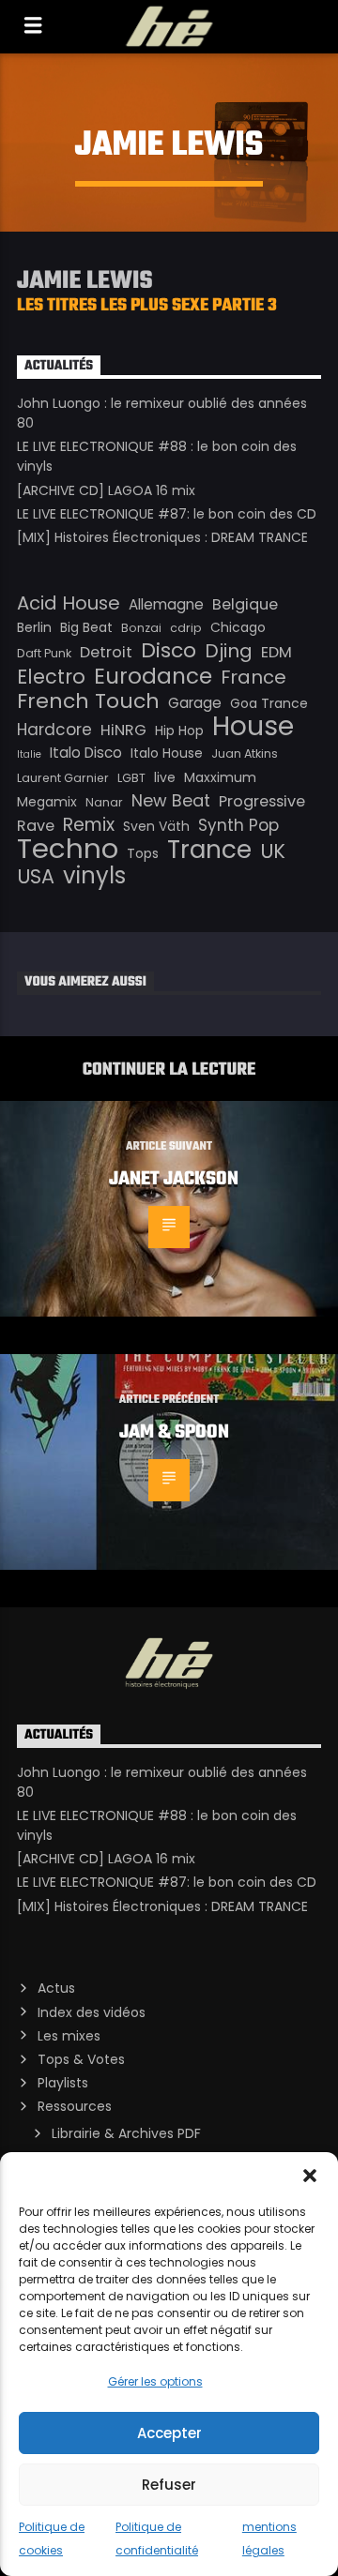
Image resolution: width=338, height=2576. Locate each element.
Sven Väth (156, 826)
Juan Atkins (245, 753)
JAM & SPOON (174, 1433)
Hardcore (54, 730)
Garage (195, 703)
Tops (143, 853)
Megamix (47, 802)
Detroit (106, 652)
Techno (68, 849)
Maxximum (220, 777)
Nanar (104, 802)
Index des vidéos (92, 2012)
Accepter (169, 2433)
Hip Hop (179, 731)
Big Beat (86, 627)
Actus (56, 1988)
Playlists (63, 2083)
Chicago (238, 627)
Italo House (167, 753)
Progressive (262, 801)
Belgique (245, 604)
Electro (51, 677)
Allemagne (166, 604)
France (253, 677)
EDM (277, 652)
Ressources (75, 2106)
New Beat (171, 801)
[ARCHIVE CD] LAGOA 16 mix (106, 490)
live (165, 777)
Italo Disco (86, 753)
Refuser (169, 2485)
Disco (169, 651)
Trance (209, 850)
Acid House (69, 603)
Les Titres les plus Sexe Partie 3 (147, 306)
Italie (29, 754)
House (253, 726)
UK (273, 851)
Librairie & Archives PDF (126, 2133)
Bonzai (141, 628)
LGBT (131, 778)
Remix (89, 825)
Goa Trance (269, 703)
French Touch (88, 701)
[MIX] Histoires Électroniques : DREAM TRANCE (162, 537)
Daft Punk (44, 653)
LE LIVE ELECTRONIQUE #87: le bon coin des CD (167, 514)
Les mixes (69, 2036)
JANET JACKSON (174, 1180)
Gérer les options (155, 2381)
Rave (36, 826)
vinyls (94, 876)
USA (36, 877)
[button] (310, 2176)
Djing (229, 651)
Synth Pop (238, 825)
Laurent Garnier (63, 778)
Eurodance (153, 676)
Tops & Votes (81, 2059)
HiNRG (123, 730)
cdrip (186, 628)
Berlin (34, 627)
